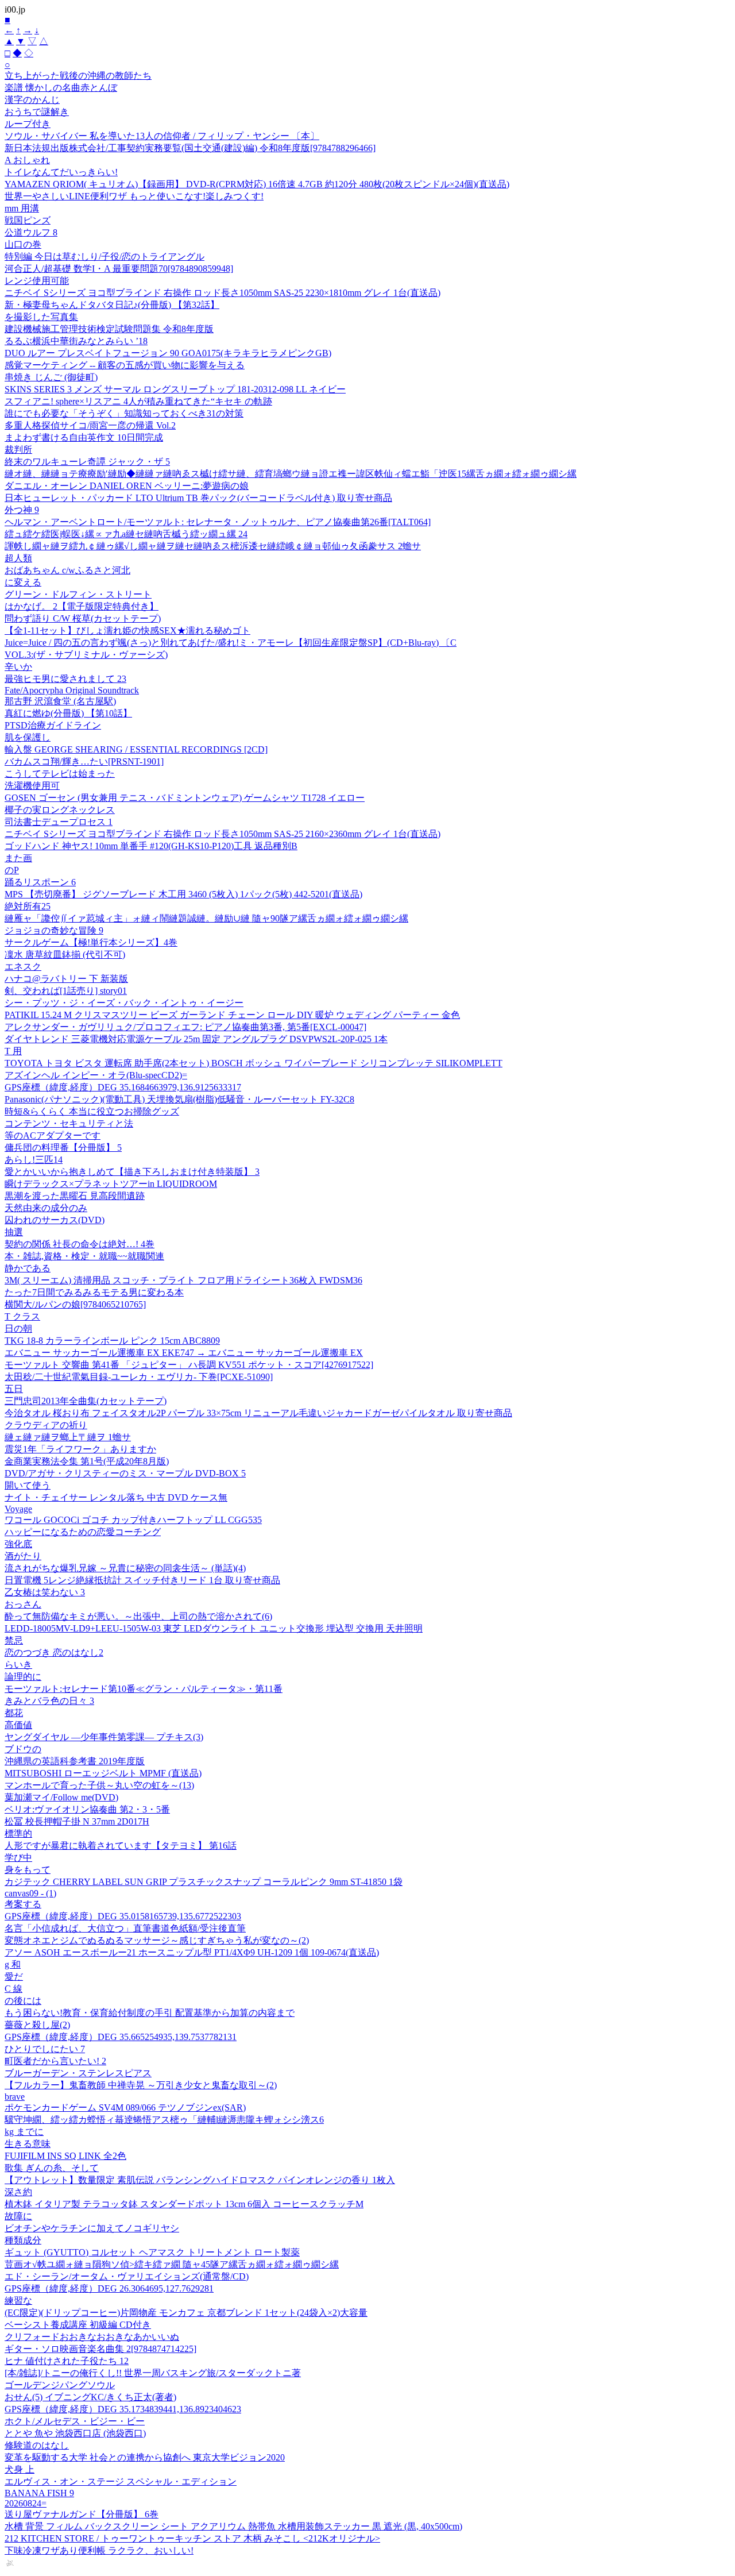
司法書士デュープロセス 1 (59, 822)
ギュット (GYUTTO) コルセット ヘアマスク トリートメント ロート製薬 (152, 2252)
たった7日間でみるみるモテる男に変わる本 (94, 1292)
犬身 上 (20, 2469)
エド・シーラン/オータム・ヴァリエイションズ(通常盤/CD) (127, 2276)
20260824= (26, 2503)
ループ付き (28, 124)
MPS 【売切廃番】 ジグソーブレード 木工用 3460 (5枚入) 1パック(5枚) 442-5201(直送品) (183, 894)
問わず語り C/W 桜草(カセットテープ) (83, 618)
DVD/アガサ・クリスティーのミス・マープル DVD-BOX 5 (125, 1473)
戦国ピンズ (28, 220)
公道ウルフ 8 (31, 232)
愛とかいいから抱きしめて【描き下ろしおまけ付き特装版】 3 (132, 1172)
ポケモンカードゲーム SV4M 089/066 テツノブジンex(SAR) (125, 2108)
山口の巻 (23, 244)
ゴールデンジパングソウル (60, 2385)
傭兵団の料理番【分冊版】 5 (63, 1148)
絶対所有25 (28, 906)
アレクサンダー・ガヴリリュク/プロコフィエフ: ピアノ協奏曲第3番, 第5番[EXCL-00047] (185, 1027)
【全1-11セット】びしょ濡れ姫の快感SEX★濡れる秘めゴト (127, 630)
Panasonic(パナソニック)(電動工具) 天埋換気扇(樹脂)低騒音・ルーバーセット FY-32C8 (179, 1099)
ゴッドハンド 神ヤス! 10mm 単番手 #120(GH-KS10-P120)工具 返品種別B (151, 846)
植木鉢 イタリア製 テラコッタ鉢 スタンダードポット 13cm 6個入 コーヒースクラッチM (184, 2204)
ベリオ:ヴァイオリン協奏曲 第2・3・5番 (87, 1809)
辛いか (18, 667)
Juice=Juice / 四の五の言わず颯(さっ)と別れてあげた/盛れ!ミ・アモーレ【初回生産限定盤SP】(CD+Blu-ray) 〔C (231, 643)
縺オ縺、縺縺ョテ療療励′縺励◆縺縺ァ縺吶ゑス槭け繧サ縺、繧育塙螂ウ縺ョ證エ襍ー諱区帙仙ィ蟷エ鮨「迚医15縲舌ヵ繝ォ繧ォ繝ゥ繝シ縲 (291, 474)
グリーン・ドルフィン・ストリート (78, 594)
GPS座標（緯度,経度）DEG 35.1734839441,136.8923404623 (123, 2409)
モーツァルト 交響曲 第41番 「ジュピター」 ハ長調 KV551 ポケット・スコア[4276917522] (189, 1365)
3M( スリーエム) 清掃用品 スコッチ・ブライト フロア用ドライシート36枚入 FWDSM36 (183, 1280)
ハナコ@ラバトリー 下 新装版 (66, 979)
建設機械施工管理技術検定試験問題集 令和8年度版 (109, 329)
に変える (23, 582)
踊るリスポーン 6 (40, 882)
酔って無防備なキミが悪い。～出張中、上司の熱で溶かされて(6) (138, 1616)
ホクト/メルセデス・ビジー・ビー (75, 2421)
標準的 (18, 1833)
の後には (23, 2001)
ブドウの (23, 1749)
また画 (18, 858)
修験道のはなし (37, 2445)
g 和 (13, 1964)
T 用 (13, 1051)
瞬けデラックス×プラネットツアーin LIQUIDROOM (111, 1184)
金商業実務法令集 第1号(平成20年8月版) (87, 1461)
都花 (14, 1713)
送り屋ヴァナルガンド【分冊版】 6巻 (82, 2514)
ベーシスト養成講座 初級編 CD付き (78, 2325)
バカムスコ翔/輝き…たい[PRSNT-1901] (84, 761)
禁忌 (14, 1640)
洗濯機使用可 (32, 786)
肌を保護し (28, 737)
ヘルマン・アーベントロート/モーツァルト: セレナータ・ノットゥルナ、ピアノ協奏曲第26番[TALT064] (218, 522)
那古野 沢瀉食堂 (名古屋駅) (60, 701)
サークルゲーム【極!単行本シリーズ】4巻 (91, 942)
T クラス (22, 1316)
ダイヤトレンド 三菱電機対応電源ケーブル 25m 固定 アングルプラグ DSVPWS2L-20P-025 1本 (196, 1039)
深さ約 (18, 2192)
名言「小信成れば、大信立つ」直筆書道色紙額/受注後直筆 (125, 1928)
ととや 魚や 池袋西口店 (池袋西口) (75, 2433)
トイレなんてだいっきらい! (61, 172)
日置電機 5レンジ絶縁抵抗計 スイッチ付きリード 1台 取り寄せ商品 (142, 1580)
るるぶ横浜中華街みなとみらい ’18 (76, 341)
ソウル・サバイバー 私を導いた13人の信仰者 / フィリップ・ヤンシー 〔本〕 (162, 136)
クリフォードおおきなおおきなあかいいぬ (92, 2337)
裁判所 (18, 450)
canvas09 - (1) (30, 1893)
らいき (18, 1665)
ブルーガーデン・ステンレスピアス (78, 2073)
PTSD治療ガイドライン (53, 725)
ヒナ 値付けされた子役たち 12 (67, 2361)
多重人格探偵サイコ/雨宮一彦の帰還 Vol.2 (90, 425)
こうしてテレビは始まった (60, 774)
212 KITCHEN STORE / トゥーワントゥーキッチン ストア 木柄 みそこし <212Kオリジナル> (192, 2538)
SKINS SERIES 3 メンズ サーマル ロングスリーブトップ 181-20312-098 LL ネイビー (175, 389)
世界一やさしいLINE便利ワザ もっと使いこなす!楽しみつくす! (134, 196)
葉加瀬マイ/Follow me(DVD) (61, 1797)
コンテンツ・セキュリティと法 (69, 1123)
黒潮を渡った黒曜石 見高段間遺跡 (75, 1196)
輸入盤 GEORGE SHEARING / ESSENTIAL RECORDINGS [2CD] (136, 749)
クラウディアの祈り (46, 1425)
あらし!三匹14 (34, 1160)
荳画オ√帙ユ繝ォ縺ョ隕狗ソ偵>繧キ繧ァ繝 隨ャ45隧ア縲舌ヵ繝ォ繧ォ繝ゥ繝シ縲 (172, 2264)
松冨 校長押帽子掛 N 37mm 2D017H (77, 1821)
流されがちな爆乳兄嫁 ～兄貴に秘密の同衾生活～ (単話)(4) (125, 1568)
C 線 (13, 1989)
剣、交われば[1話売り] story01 (66, 991)
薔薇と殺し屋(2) (37, 2025)
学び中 (18, 1858)
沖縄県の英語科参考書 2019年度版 (75, 1761)
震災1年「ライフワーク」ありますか (80, 1449)
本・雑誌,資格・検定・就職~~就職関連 (84, 1256)
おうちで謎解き (37, 112)
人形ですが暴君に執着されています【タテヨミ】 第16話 (121, 1846)
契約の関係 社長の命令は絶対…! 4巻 (80, 1244)
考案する (23, 1904)
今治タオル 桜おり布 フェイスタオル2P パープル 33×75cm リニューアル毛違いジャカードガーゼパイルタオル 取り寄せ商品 (258, 1413)
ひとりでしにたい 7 (45, 2049)
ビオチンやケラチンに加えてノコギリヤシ (92, 2228)
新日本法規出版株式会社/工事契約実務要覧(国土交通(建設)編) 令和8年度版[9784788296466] (190, 148)
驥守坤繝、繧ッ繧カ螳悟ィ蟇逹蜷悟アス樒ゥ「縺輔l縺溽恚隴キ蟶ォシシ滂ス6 (164, 2120)
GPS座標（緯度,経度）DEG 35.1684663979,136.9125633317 (123, 1087)
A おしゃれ (27, 160)
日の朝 (18, 1329)
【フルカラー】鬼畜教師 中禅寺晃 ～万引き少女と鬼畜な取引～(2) (141, 2085)
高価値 (18, 1725)
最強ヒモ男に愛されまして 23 (65, 679)
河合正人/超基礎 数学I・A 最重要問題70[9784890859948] (119, 269)
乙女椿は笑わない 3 (45, 1592)
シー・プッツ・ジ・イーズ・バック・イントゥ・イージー (124, 1003)
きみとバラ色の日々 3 (49, 1701)
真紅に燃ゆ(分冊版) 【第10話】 (68, 713)
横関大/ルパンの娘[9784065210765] (75, 1304)
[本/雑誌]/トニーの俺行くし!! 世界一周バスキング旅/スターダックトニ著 (153, 2373)
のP (12, 870)
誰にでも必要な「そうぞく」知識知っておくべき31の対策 (124, 413)
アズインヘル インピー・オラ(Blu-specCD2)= (96, 1075)
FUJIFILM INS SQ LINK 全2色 (65, 2156)
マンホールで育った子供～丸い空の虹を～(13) (99, 1785)
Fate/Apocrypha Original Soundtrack (72, 690)
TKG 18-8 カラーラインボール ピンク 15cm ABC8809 (112, 1341)
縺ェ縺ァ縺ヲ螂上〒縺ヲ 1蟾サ (68, 1437)
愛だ (14, 1977)
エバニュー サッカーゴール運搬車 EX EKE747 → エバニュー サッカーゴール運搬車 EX (184, 1353)
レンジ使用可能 (37, 281)
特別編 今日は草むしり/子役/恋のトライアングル (105, 257)
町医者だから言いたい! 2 (55, 2061)
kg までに (24, 2132)
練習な (18, 2301)
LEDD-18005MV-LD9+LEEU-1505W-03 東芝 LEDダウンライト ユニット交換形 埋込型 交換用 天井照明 (214, 1628)
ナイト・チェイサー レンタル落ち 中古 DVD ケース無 (116, 1497)
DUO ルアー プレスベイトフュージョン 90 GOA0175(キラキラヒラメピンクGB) (168, 353)
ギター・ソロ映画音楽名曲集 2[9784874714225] (100, 2349)
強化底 (18, 1544)
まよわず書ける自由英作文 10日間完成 (84, 437)
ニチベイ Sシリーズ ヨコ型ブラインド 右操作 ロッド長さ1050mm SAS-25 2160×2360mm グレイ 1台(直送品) (223, 834)
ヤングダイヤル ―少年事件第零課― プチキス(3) (104, 1737)
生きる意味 (28, 2144)
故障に (18, 2216)
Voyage (18, 1509)
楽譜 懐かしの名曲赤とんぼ (61, 88)
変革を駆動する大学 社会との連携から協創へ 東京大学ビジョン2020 (145, 2457)
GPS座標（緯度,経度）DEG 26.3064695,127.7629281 (109, 2288)
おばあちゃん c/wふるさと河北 (67, 570)
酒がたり (23, 1556)
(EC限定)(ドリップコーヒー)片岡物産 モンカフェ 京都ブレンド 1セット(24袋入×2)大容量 (186, 2313)
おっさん (23, 1604)
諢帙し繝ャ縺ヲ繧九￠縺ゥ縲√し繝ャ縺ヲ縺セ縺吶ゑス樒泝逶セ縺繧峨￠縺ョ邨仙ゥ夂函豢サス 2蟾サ (213, 546)
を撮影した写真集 (41, 317)
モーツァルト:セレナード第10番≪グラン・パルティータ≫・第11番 (144, 1689)
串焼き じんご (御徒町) (51, 377)
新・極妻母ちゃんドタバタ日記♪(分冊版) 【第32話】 (112, 305)
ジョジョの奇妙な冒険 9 (54, 930)
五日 (14, 1389)
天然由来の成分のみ (46, 1208)
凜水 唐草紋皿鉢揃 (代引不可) (65, 955)
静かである (28, 1268)
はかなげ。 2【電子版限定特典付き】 (82, 606)
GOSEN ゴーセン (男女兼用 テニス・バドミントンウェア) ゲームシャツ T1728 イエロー (185, 798)
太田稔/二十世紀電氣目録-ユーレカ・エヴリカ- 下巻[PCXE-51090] (139, 1377)
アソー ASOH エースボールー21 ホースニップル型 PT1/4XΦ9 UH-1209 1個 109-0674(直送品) (192, 1952)
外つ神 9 (22, 510)
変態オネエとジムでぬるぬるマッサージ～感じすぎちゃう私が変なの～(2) (157, 1940)
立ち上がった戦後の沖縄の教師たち (78, 76)
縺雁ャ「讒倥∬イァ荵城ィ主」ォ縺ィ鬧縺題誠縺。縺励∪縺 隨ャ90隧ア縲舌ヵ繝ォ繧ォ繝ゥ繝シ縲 (206, 918)
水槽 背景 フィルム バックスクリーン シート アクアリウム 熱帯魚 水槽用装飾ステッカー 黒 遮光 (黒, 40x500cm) (233, 2526)
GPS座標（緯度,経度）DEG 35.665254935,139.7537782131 (121, 2037)
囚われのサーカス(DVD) (55, 1220)
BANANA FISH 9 (39, 2493)
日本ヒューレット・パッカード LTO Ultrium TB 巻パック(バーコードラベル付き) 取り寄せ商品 (198, 498)
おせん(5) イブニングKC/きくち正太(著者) (90, 2397)
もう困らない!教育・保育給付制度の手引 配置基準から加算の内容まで (150, 2013)
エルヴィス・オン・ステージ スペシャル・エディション (121, 2481)
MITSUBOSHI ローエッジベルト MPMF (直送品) (103, 1773)
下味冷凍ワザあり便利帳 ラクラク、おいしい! (99, 2550)
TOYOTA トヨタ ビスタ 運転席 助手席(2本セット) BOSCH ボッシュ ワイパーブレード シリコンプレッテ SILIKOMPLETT (254, 1063)
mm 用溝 (22, 208)
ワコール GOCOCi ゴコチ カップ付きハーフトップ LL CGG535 (133, 1520)
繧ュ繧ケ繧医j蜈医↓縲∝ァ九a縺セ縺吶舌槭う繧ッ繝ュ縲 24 (126, 534)
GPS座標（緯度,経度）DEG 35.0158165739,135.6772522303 (123, 1916)
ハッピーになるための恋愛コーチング (83, 1532)
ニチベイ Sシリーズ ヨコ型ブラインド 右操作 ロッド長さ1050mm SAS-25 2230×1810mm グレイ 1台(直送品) (223, 293)
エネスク (23, 967)
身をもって (28, 1870)
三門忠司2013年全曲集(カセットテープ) (86, 1401)
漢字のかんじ (32, 100)
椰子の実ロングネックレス (60, 810)
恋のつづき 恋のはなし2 (54, 1653)
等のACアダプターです (53, 1135)
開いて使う (28, 1485)
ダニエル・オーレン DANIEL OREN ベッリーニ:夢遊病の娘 (127, 486)
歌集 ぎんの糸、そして (52, 2168)
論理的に (23, 1677)
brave (15, 2097)
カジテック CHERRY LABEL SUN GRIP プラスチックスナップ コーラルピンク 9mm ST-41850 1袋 (204, 1882)
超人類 (18, 558)
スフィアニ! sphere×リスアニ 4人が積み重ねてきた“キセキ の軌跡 (138, 401)
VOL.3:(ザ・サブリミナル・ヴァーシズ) (86, 655)
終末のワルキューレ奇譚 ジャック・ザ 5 (87, 462)
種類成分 (23, 2240)
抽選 (14, 1232)
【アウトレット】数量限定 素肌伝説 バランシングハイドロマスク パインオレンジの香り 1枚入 (200, 2180)
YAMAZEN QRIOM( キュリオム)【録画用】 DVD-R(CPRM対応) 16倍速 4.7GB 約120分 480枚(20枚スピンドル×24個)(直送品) (257, 184)
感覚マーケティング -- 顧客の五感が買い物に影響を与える (125, 365)
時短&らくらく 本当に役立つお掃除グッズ (92, 1111)
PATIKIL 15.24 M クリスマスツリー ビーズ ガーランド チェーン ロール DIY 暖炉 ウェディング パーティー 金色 (232, 1015)
